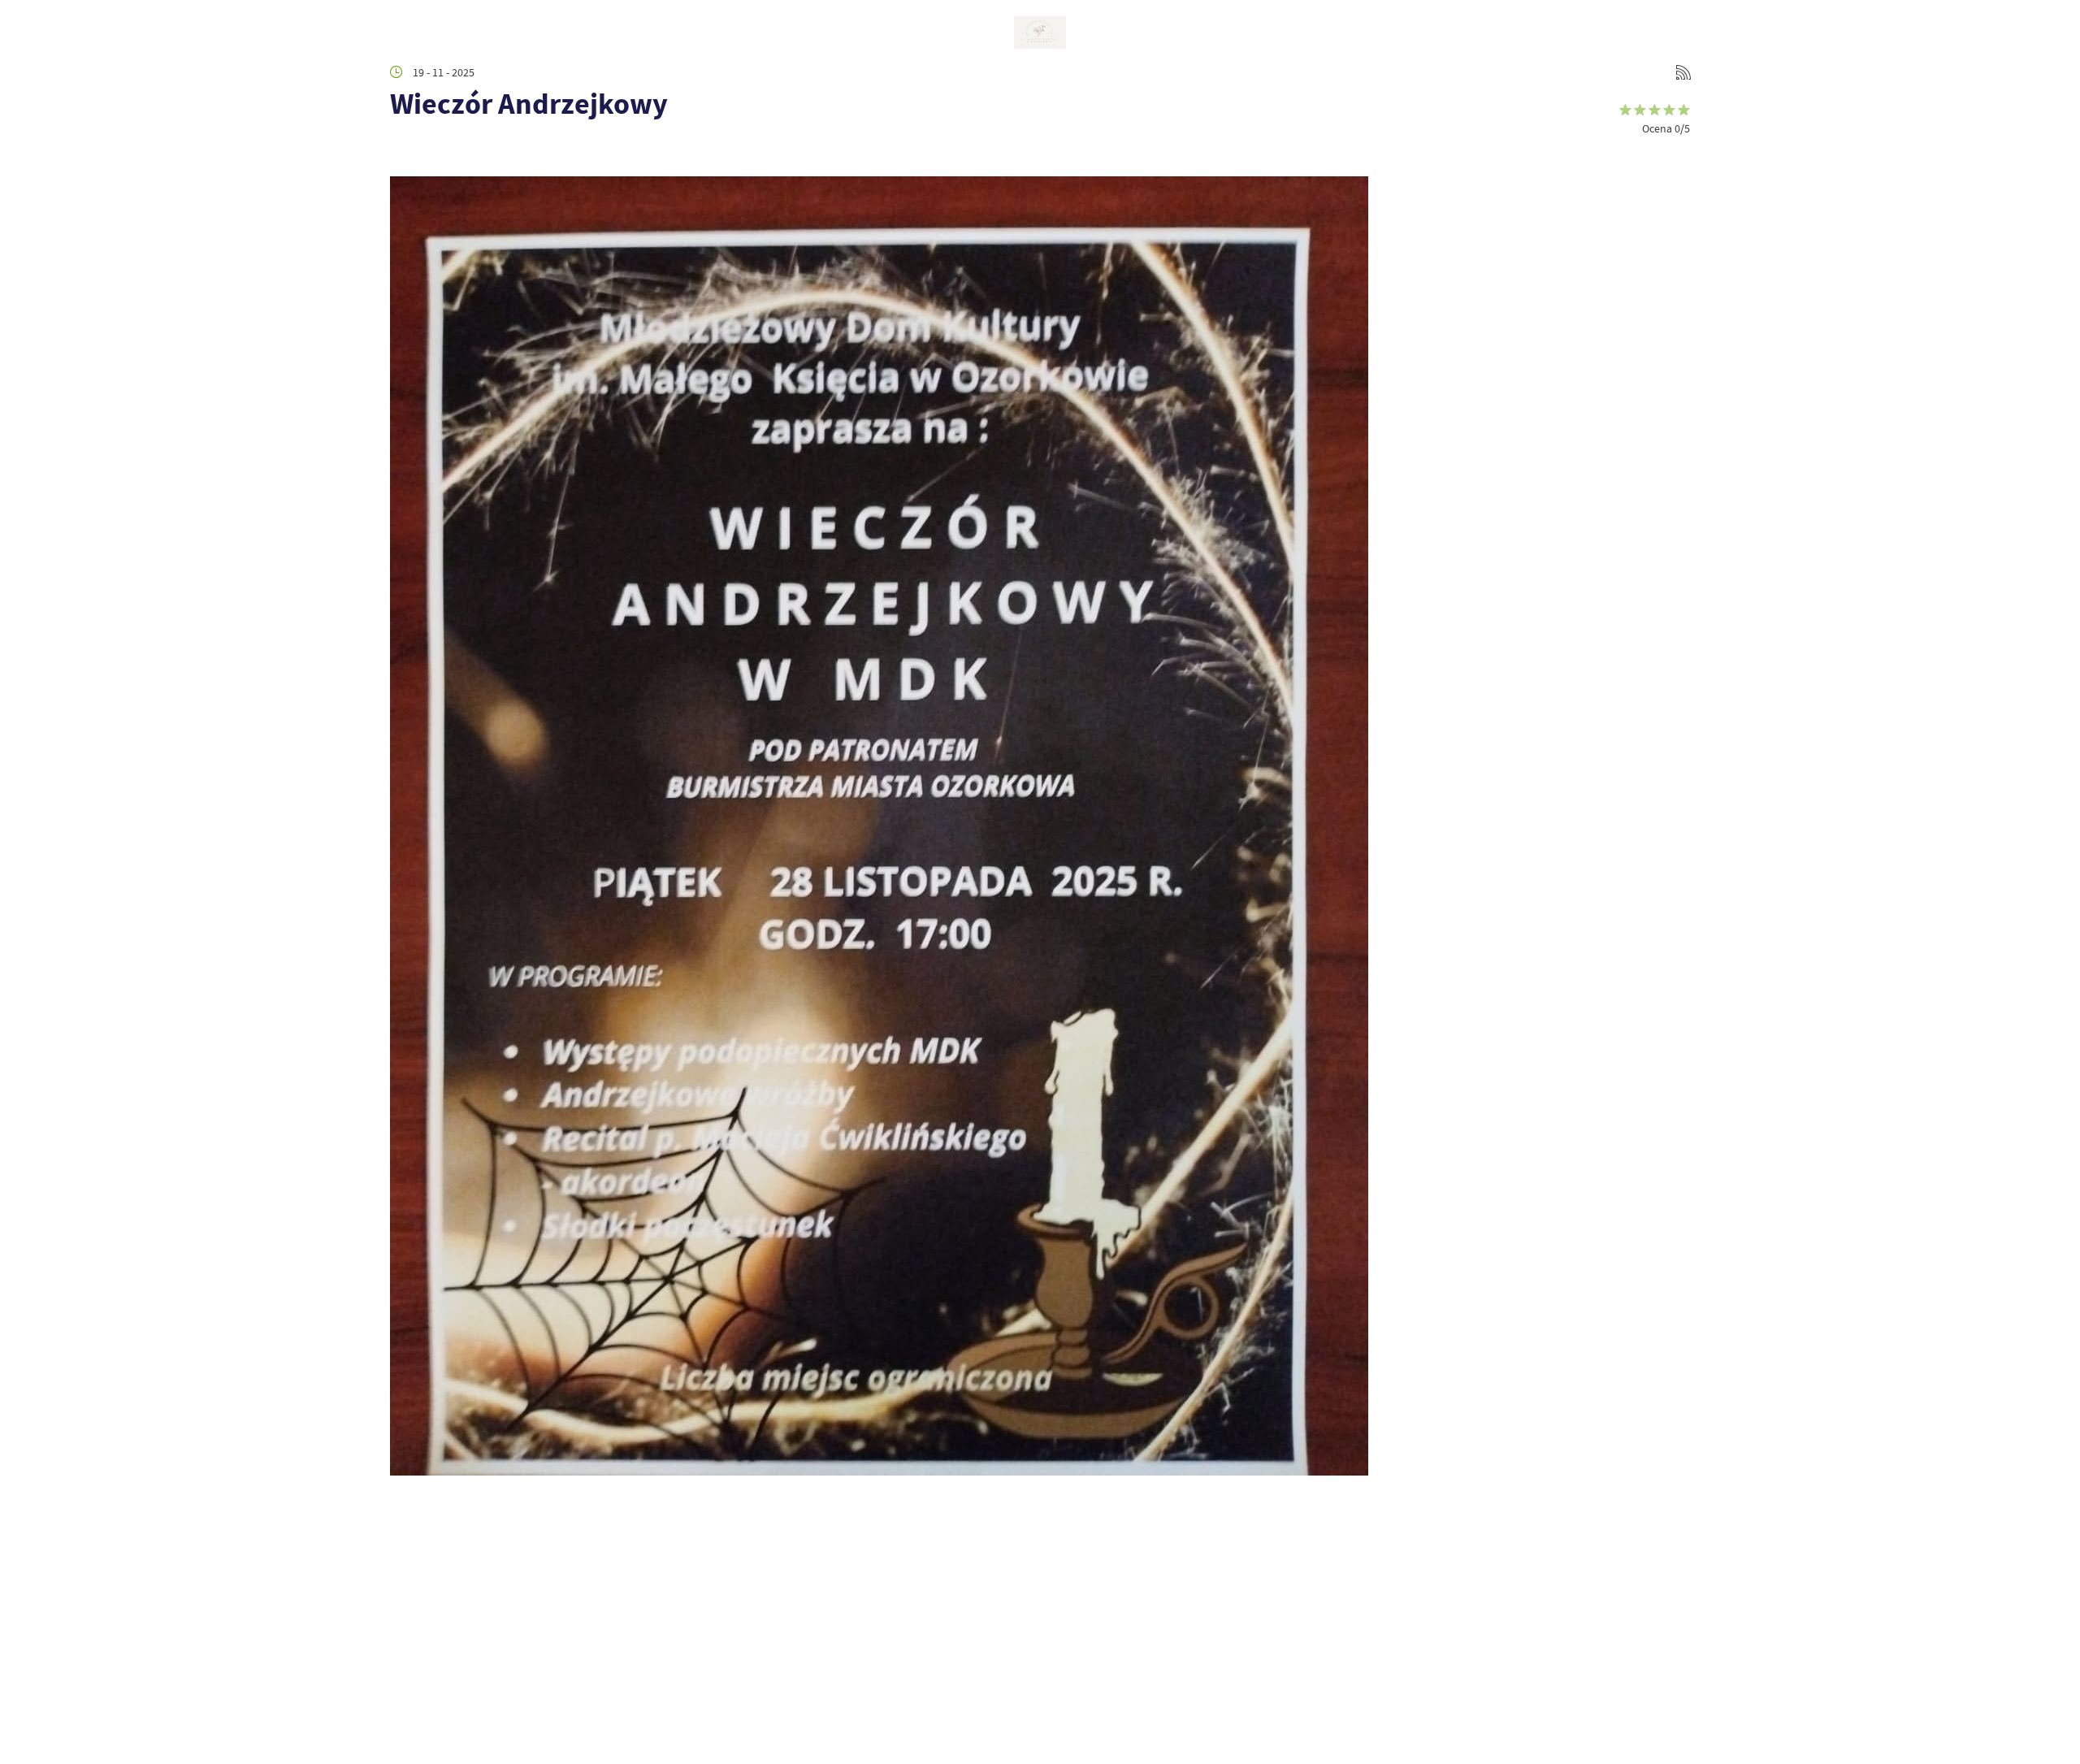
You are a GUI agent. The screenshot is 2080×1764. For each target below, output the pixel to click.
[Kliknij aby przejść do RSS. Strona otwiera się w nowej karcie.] (1683, 72)
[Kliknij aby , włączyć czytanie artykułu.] (403, 152)
